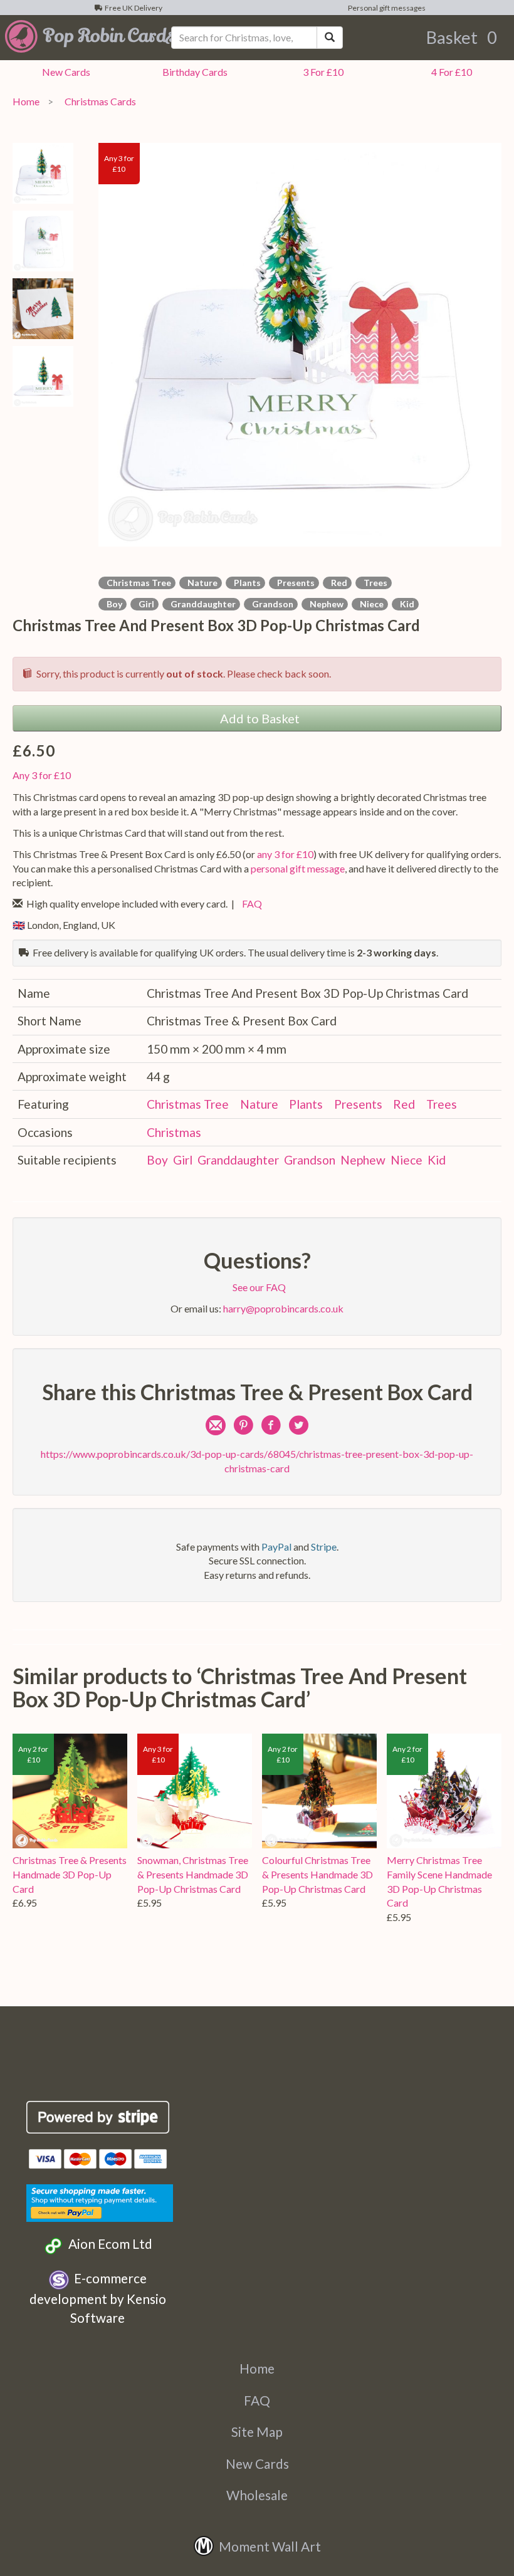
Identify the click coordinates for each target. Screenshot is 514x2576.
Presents (294, 583)
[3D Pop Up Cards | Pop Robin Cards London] (86, 36)
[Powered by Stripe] (98, 2117)
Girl (144, 604)
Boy (113, 604)
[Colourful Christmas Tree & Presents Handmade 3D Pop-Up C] (319, 1791)
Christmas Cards (98, 101)
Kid (405, 604)
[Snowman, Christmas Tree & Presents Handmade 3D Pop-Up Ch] (195, 1791)
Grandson (271, 604)
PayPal (276, 1547)
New (64, 72)
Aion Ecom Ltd (108, 2244)
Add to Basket (257, 718)
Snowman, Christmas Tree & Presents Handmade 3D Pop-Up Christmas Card (193, 1874)
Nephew (325, 604)
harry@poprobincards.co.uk (283, 1308)
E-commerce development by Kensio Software (98, 2298)
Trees (374, 583)
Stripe (324, 1547)
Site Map (257, 2432)
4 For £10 (450, 72)
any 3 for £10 (285, 854)
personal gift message (298, 868)
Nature (201, 583)
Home (26, 101)
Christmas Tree (137, 583)
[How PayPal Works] (100, 2201)
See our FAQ (257, 1287)
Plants (245, 583)
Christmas (174, 1132)
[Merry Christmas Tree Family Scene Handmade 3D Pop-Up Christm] (444, 1791)
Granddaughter (201, 604)
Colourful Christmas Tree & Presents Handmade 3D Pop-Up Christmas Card (317, 1874)
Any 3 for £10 (42, 775)
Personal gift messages (385, 8)
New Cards (257, 2463)
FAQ (250, 903)
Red (337, 583)
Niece (370, 604)
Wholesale (257, 2495)
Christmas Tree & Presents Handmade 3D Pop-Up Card (70, 1874)
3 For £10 (321, 72)
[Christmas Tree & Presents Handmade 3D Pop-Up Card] (70, 1791)
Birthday (193, 72)
